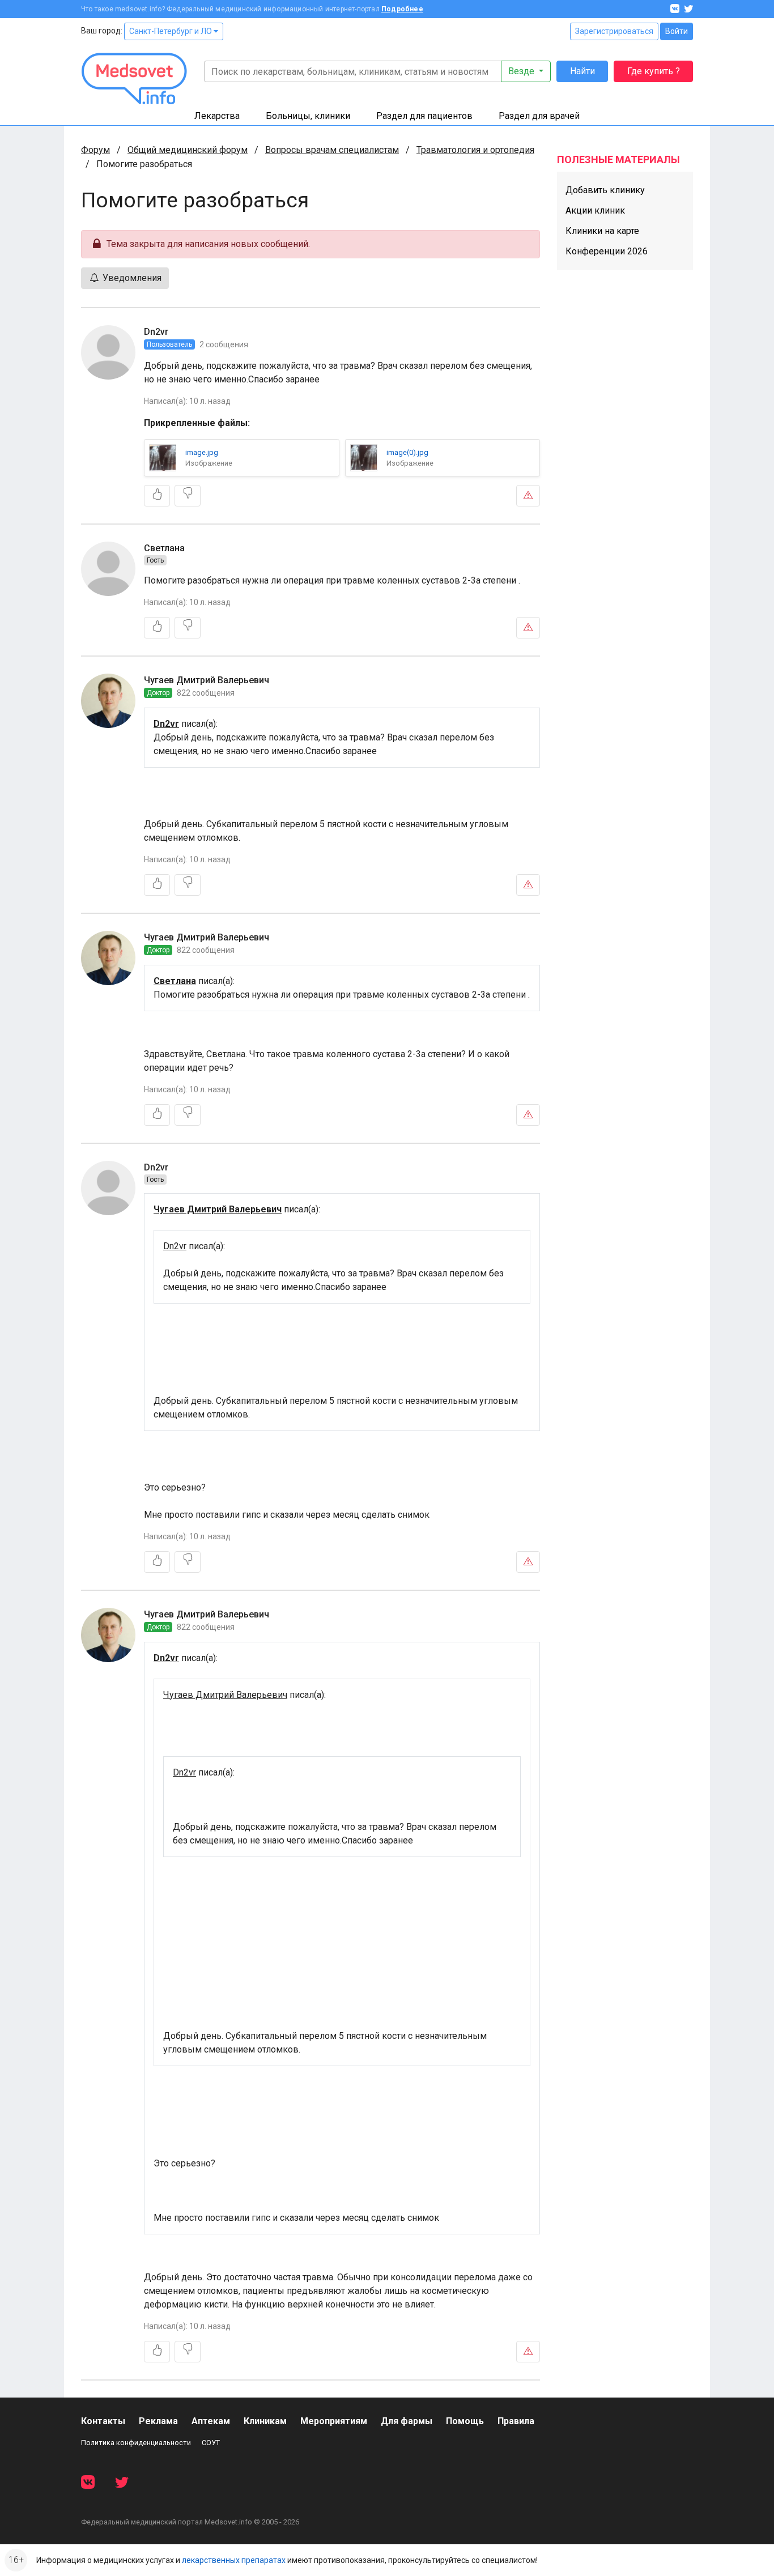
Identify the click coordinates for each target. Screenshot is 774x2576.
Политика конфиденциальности (136, 2443)
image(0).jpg (407, 452)
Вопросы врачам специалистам (332, 150)
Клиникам (265, 2421)
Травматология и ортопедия (475, 150)
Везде (522, 71)
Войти (677, 31)
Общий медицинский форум (188, 150)
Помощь (465, 2421)
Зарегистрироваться (614, 31)
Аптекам (211, 2421)
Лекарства (217, 116)
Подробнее (402, 9)
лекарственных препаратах (234, 2560)
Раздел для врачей (539, 116)
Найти (582, 71)
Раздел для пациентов (424, 116)
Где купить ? (654, 71)
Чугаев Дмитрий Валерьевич (207, 680)
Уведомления (131, 278)
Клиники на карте (602, 231)
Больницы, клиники (308, 116)
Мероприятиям (334, 2421)
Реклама (158, 2421)
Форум (95, 150)
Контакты (103, 2421)
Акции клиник (595, 210)
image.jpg (202, 452)
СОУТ (211, 2443)
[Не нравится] (188, 496)
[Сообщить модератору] (528, 496)
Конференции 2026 (607, 251)
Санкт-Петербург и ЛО (171, 31)
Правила (516, 2421)
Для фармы (407, 2421)
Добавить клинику (605, 190)
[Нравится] (157, 496)
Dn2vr (156, 332)
